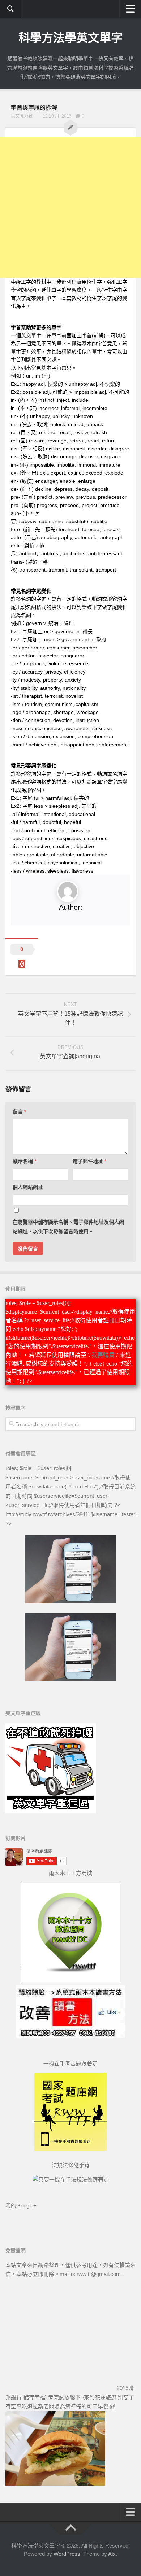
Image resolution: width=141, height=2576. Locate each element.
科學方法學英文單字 (70, 38)
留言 (19, 1112)
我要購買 (103, 1355)
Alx (112, 2554)
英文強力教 (22, 116)
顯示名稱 (24, 1161)
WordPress (67, 2554)
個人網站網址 (28, 1187)
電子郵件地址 (89, 1161)
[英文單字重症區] (51, 1811)
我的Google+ (21, 2206)
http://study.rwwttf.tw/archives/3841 (47, 1514)
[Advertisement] (70, 208)
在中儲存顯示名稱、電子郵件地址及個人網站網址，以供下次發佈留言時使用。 (68, 1227)
